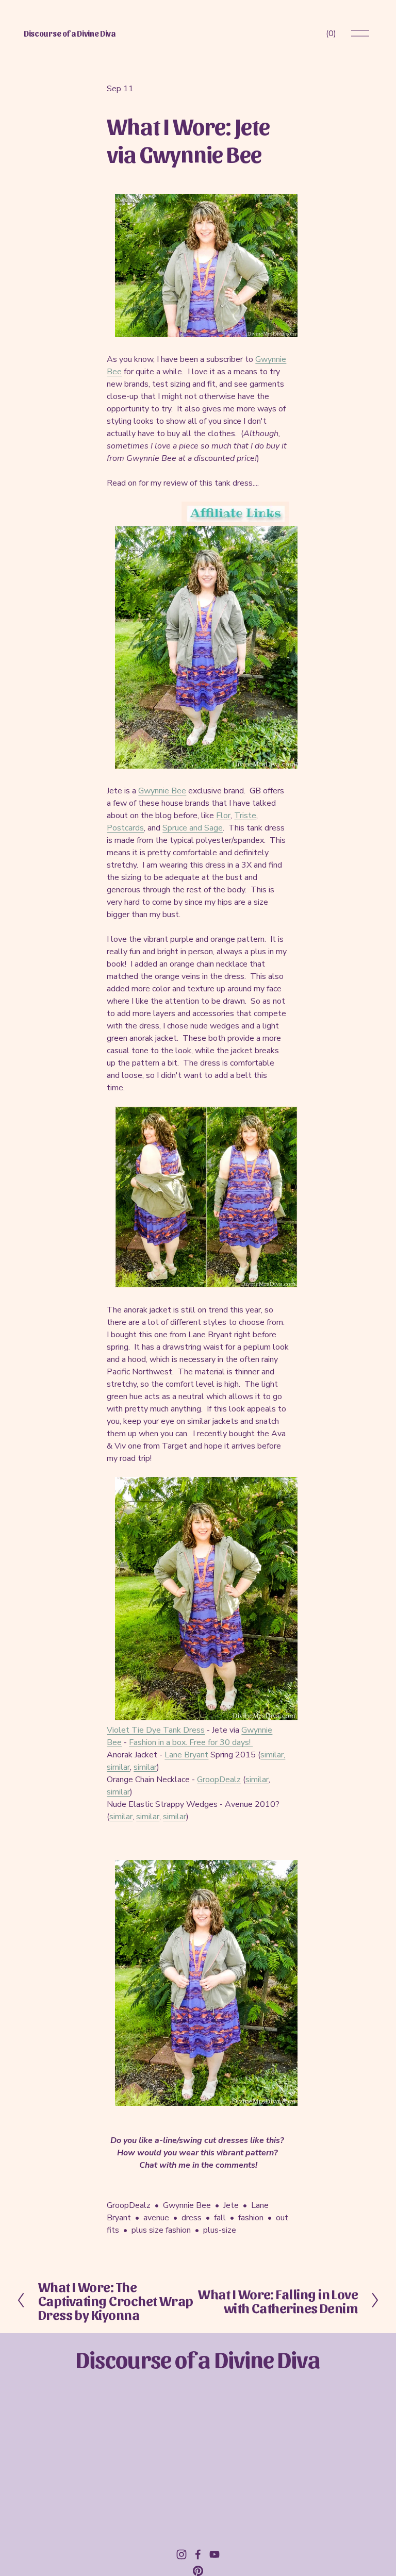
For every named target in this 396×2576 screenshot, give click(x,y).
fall (220, 2218)
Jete (231, 2205)
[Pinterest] (198, 2571)
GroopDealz (219, 1780)
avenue (156, 2218)
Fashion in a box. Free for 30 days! (191, 1742)
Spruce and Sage (193, 828)
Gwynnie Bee (162, 791)
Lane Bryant (186, 1755)
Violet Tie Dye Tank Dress (156, 1730)
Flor (223, 816)
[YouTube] (214, 2554)
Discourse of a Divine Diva (70, 33)
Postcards (125, 828)
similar (118, 1767)
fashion (251, 2218)
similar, (273, 1755)
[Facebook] (198, 2554)
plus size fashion (161, 2230)
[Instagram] (181, 2554)
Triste (245, 816)
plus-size (220, 2230)
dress (192, 2218)
